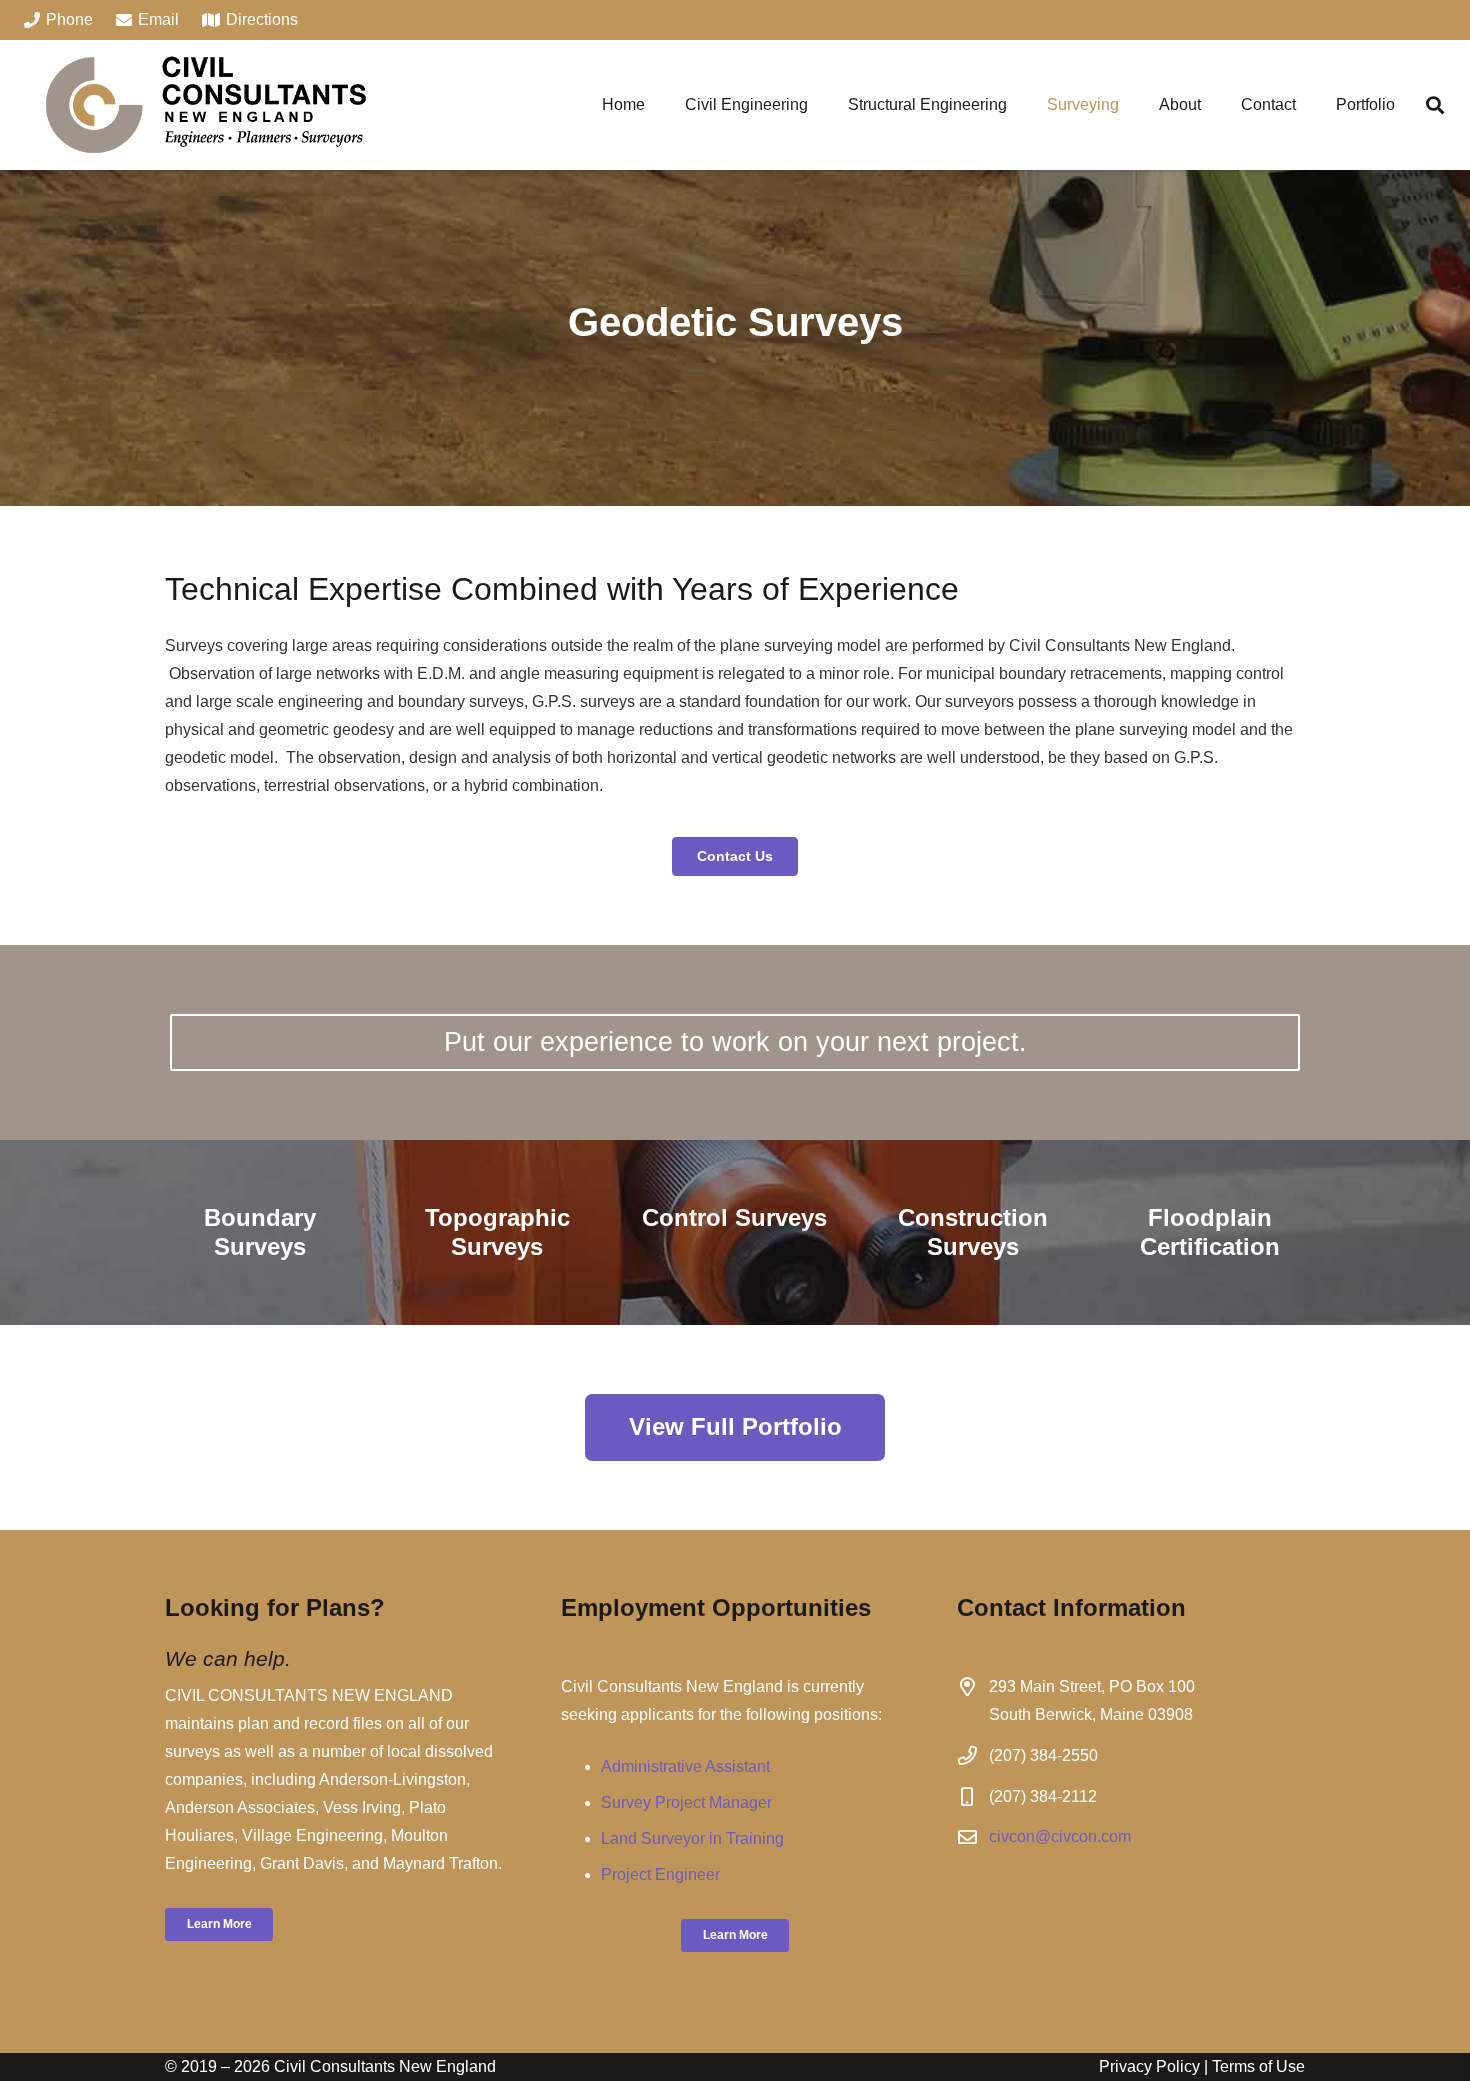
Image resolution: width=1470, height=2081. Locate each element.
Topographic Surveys (497, 1232)
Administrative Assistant (685, 1766)
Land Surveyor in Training (692, 1838)
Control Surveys (734, 1217)
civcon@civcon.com (1060, 1836)
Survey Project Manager (686, 1802)
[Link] (206, 105)
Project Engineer (660, 1874)
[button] (1435, 105)
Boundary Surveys (260, 1232)
